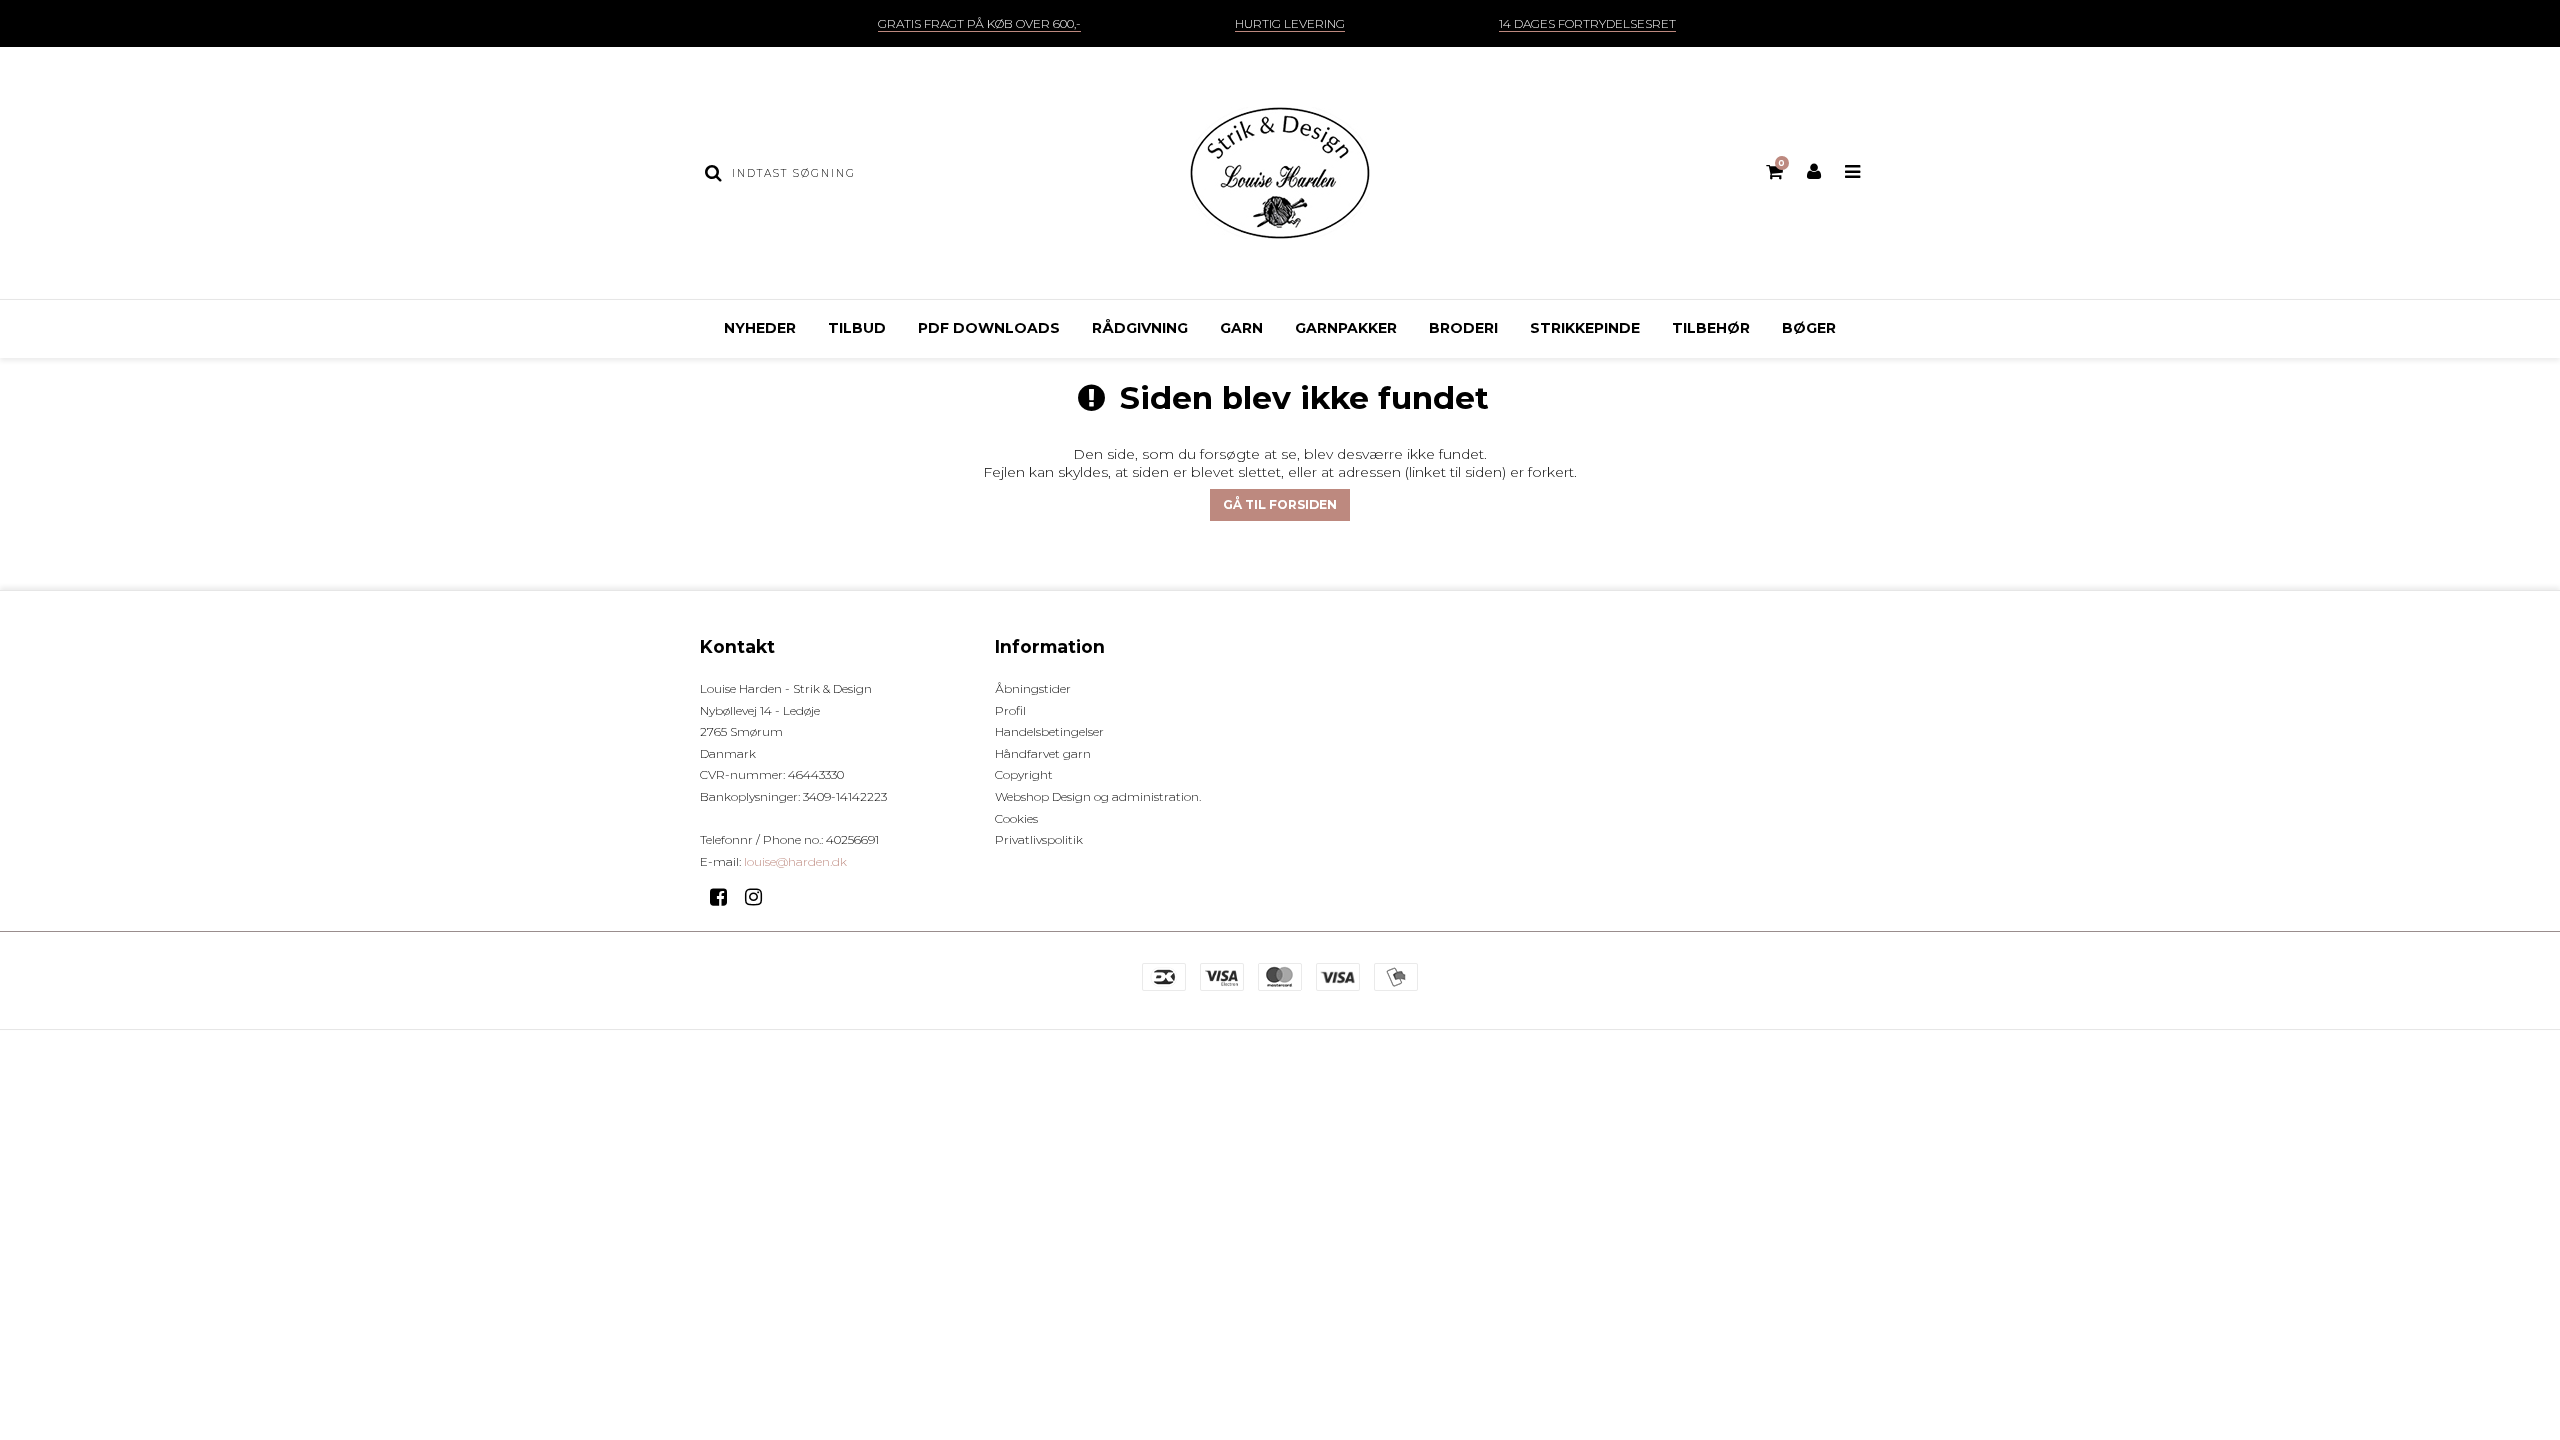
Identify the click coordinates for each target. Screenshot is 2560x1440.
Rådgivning (1140, 328)
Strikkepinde (1585, 328)
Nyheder (760, 328)
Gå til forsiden (1280, 504)
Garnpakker (1346, 328)
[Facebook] (725, 897)
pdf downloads (989, 328)
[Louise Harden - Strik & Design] (1279, 173)
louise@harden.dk (795, 861)
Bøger (1809, 328)
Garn (1241, 328)
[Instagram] (760, 897)
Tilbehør (1711, 328)
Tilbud (857, 328)
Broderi (1463, 328)
